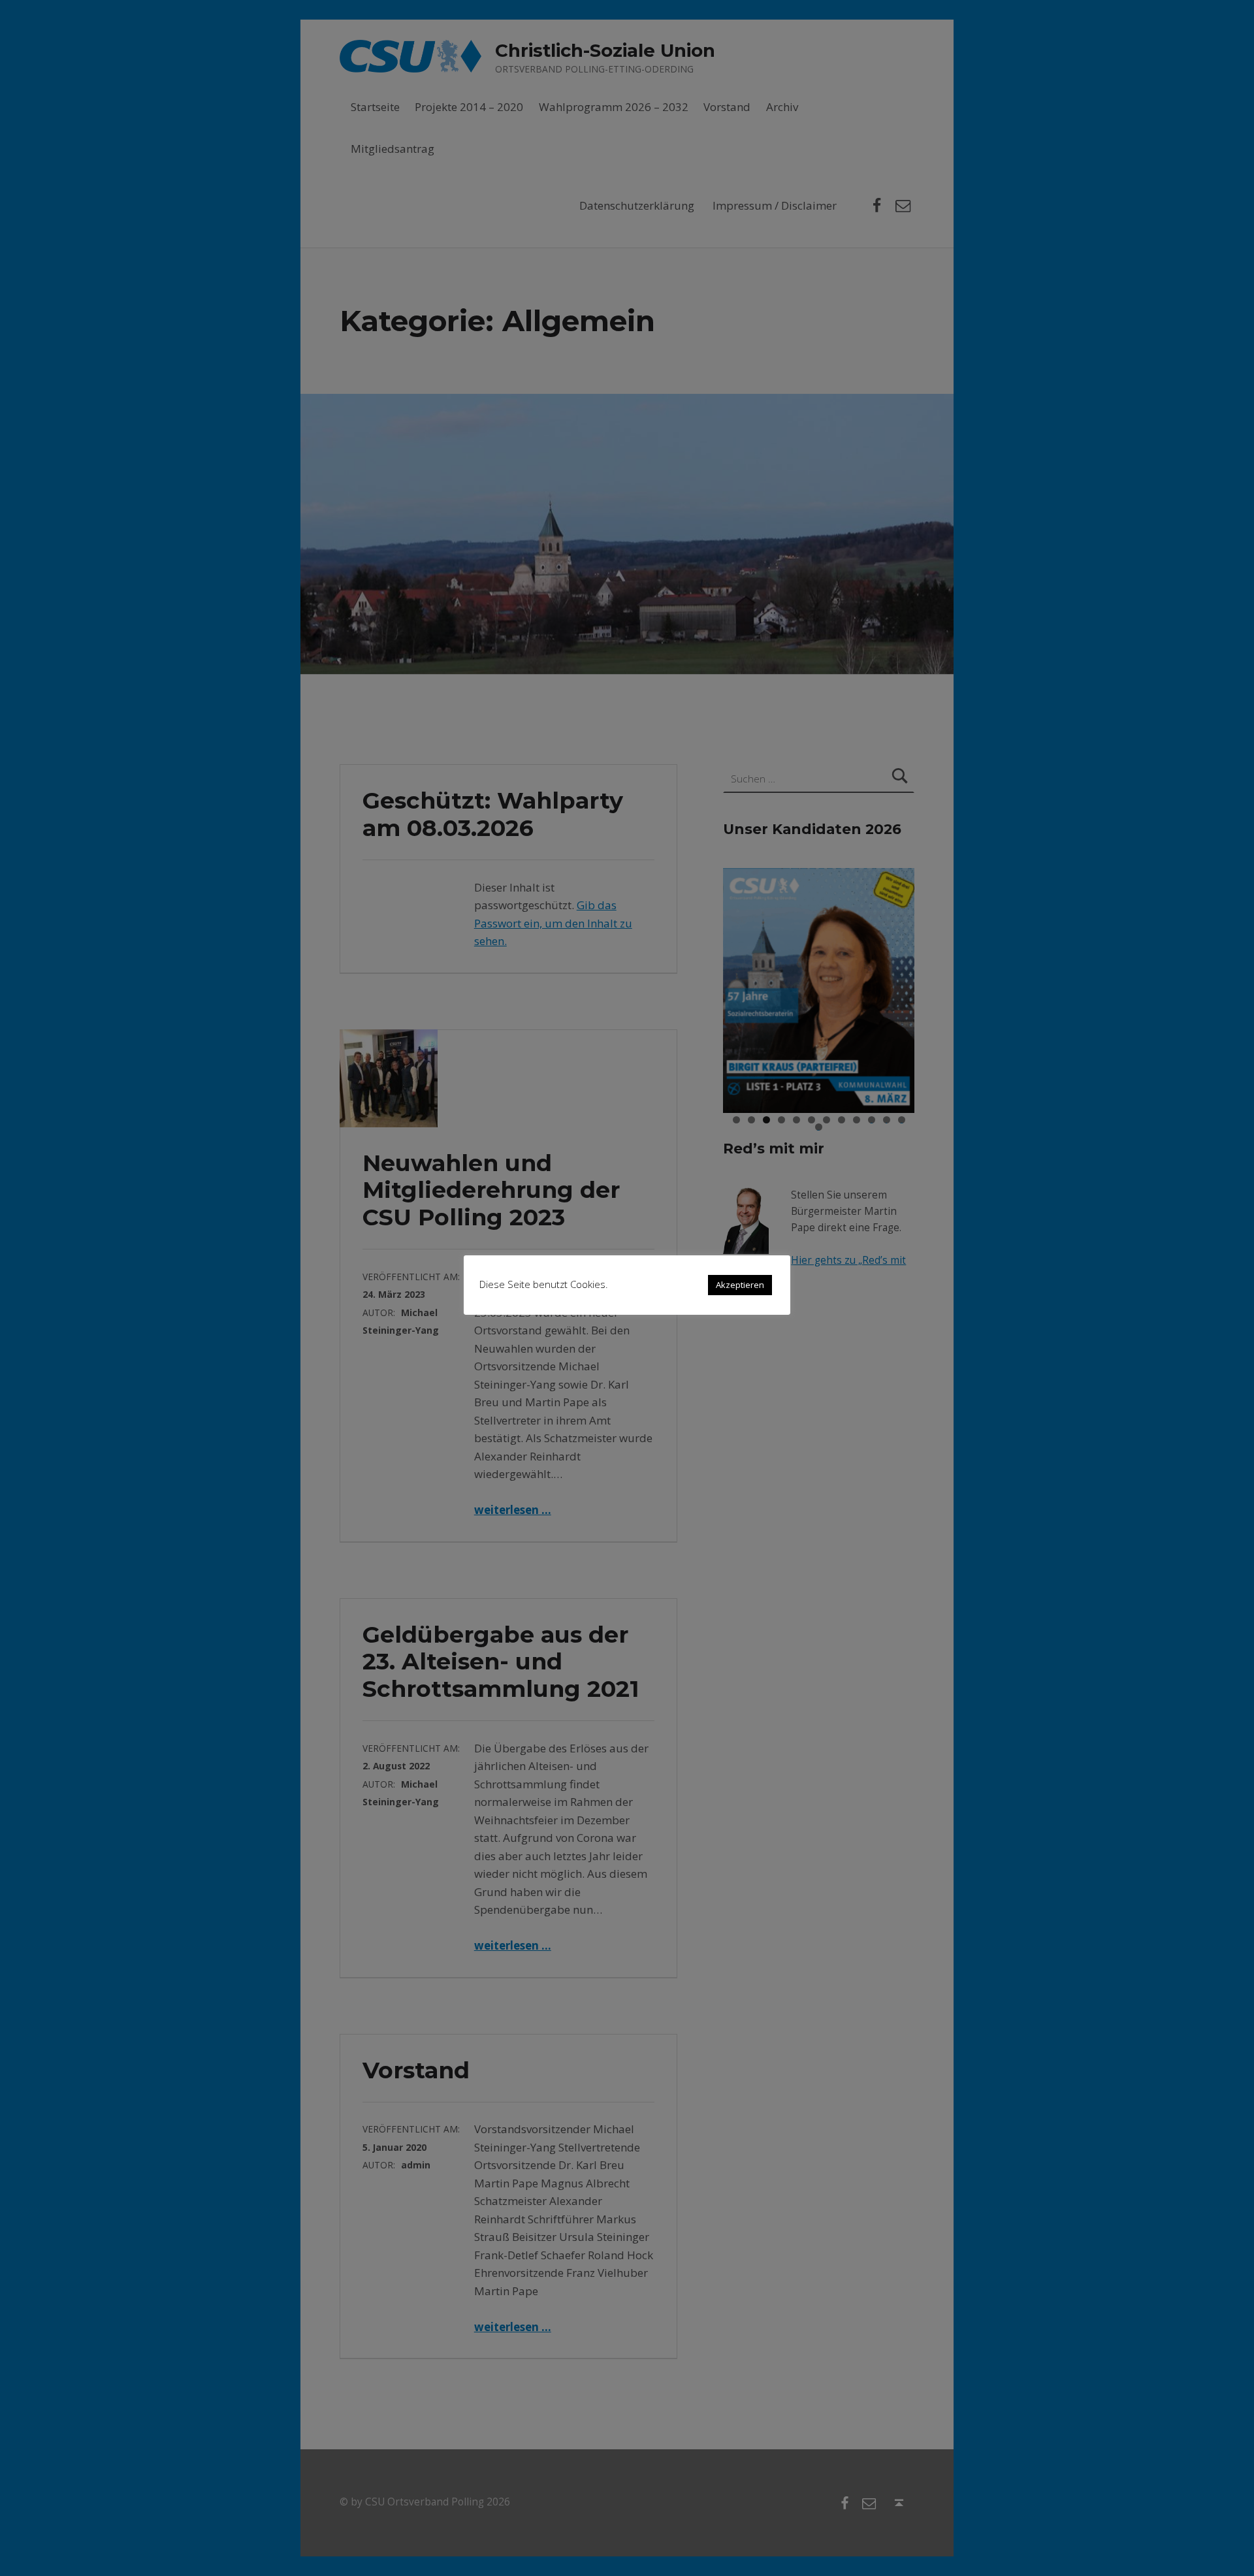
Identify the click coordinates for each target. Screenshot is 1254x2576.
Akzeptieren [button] (740, 1285)
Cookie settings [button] (658, 1284)
